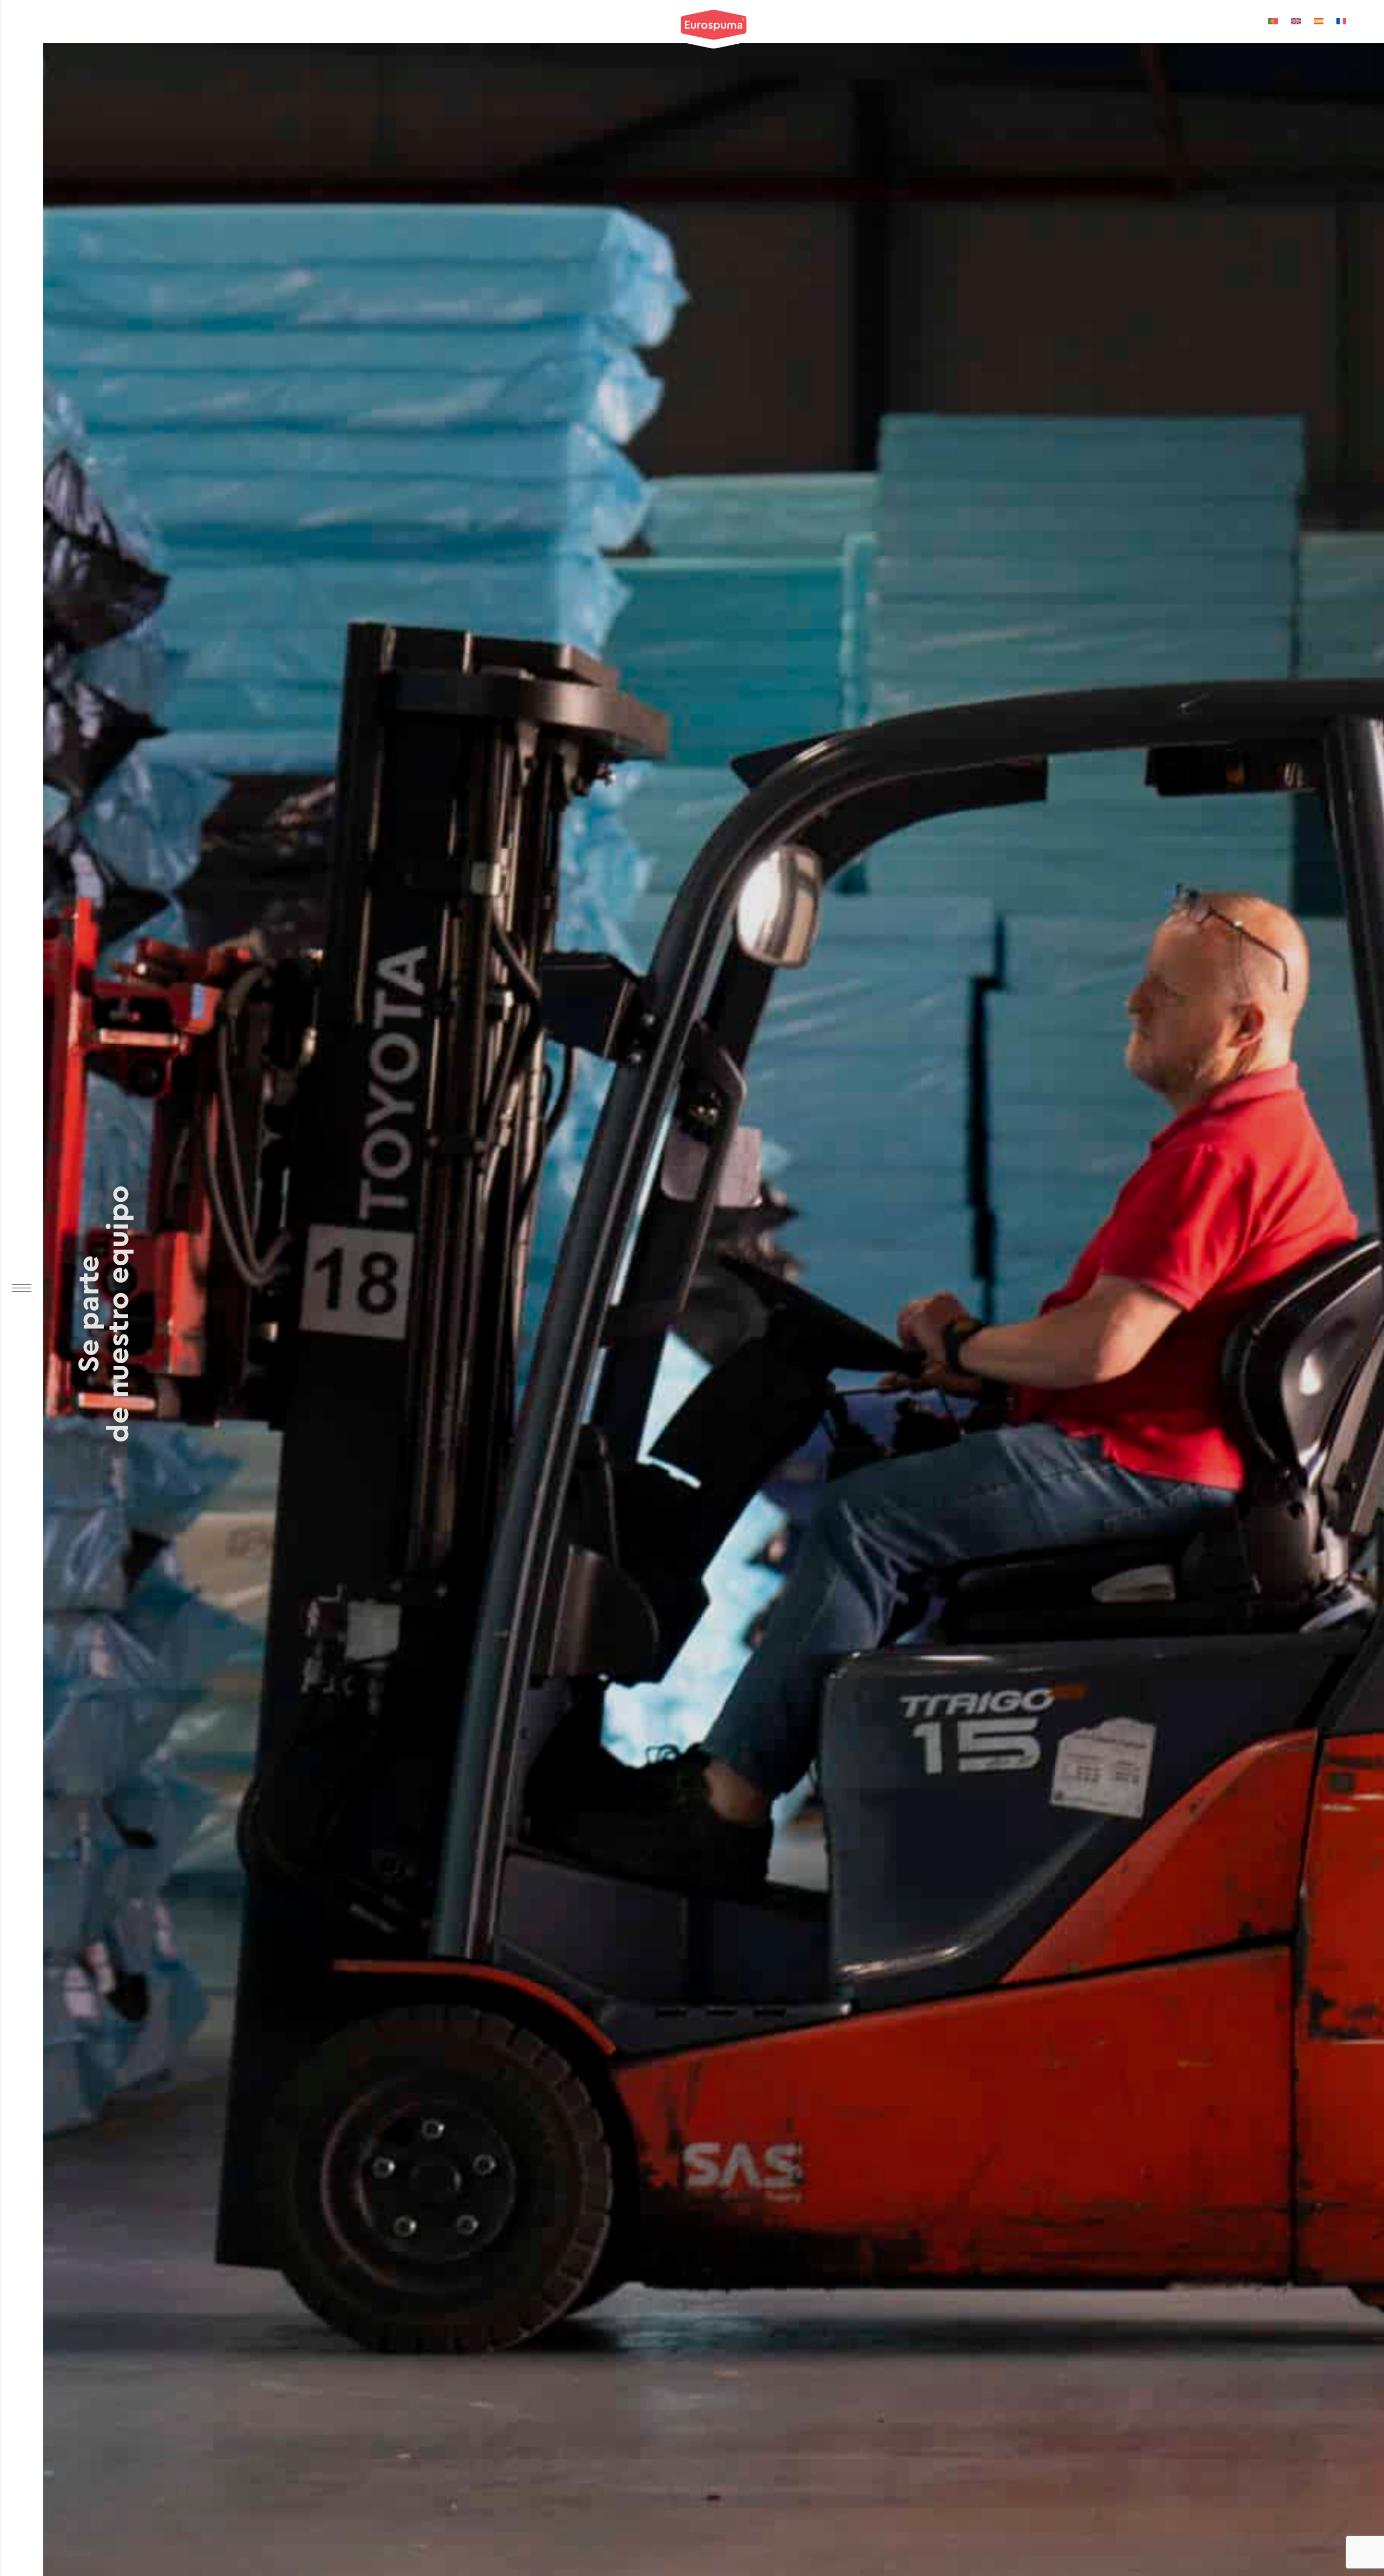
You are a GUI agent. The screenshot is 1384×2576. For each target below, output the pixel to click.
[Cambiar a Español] (1319, 21)
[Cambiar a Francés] (1341, 21)
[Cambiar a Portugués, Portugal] (1273, 21)
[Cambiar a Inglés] (1296, 21)
